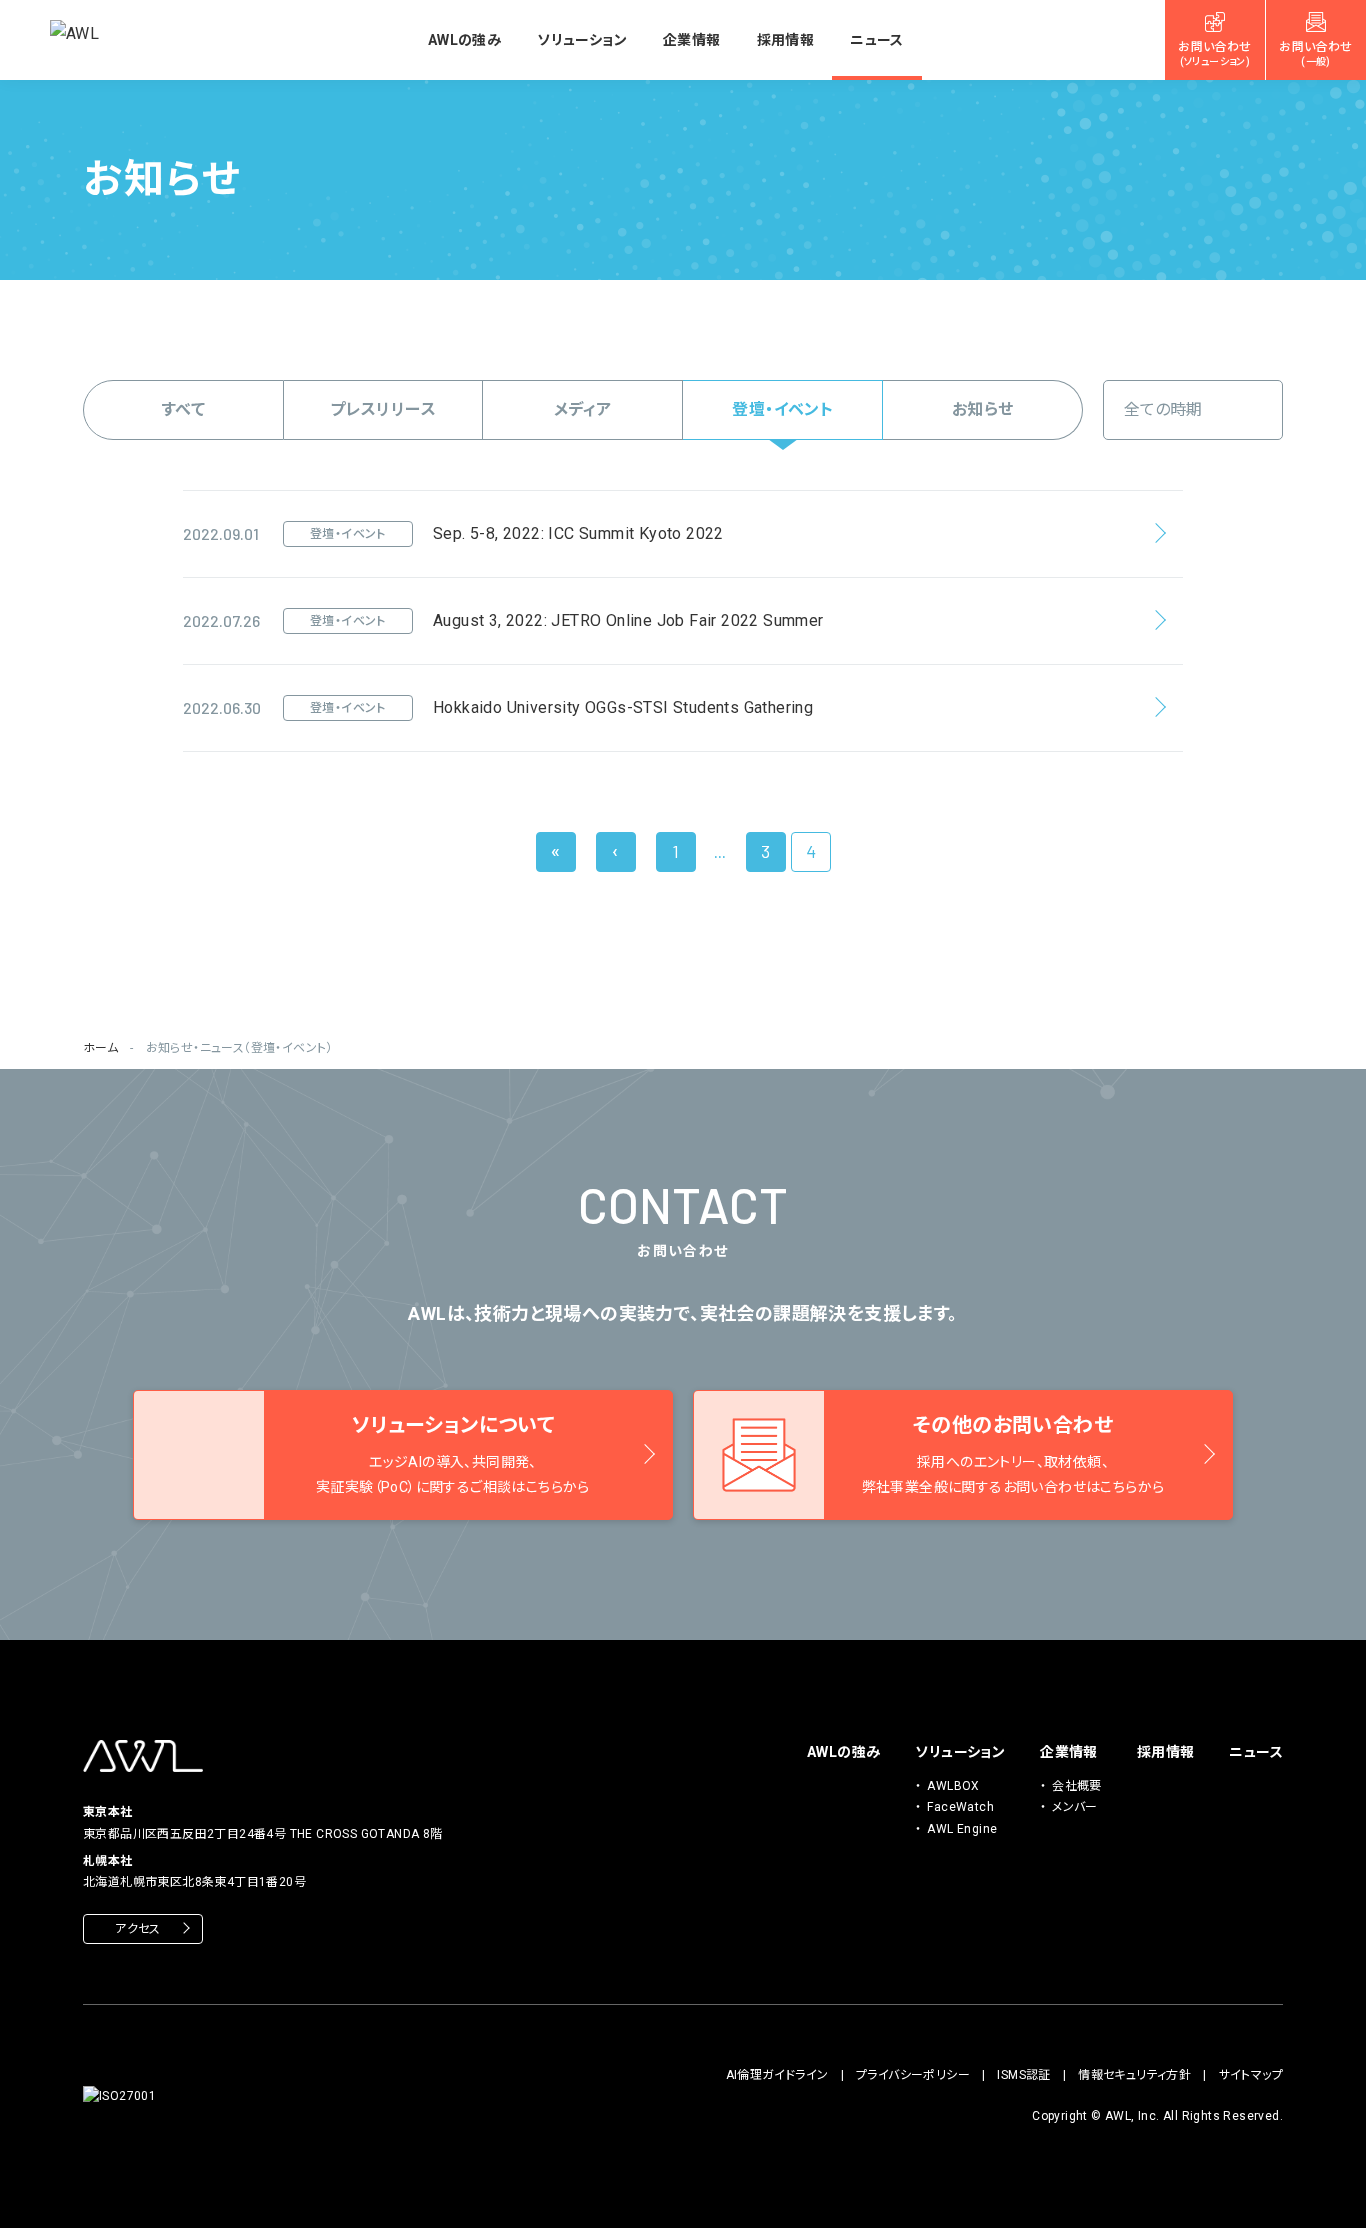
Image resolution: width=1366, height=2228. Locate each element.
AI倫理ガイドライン (777, 2075)
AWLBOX (953, 1786)
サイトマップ (1251, 2075)
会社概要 (1077, 1786)
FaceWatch (960, 1807)
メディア (583, 409)
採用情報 (786, 40)
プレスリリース (383, 409)
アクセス (138, 1929)
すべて (183, 409)
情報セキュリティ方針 (1134, 2075)
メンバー (1075, 1807)
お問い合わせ (1214, 54)
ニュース (877, 40)
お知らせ (983, 409)
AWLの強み (464, 40)
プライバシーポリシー (913, 2075)
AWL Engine (962, 1829)
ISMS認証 (1023, 2075)
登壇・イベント (782, 409)
